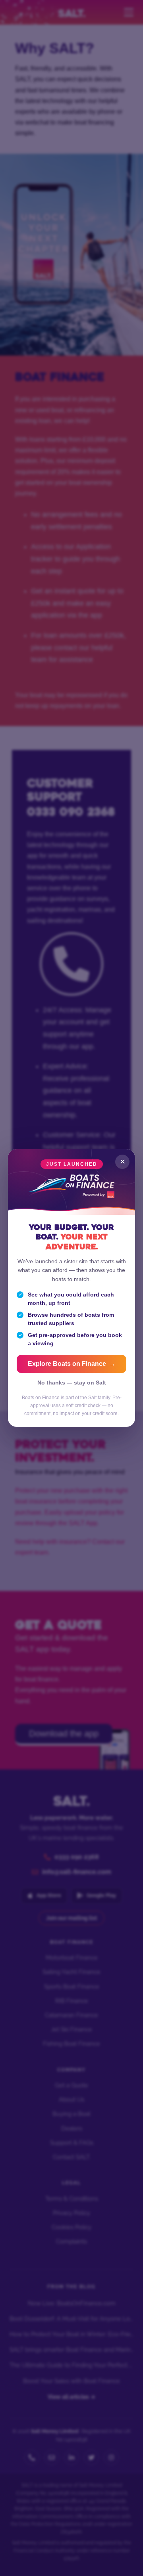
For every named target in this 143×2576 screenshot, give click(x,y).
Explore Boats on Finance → (72, 1364)
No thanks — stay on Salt (72, 1383)
